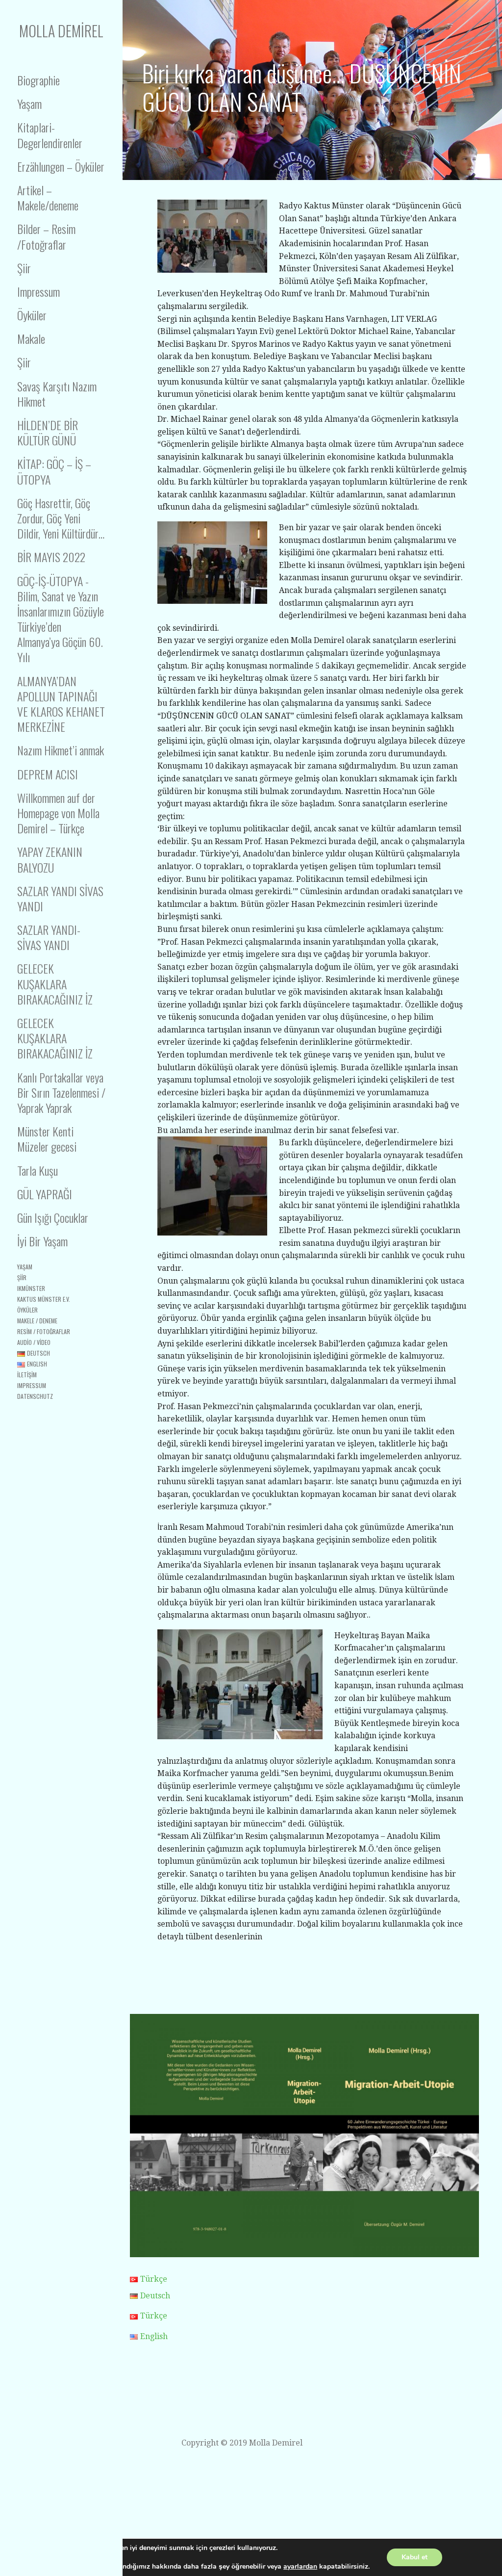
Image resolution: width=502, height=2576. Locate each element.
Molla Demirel (61, 31)
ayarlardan (300, 2567)
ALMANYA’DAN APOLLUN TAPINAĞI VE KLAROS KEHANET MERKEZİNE (61, 704)
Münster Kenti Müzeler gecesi (47, 1139)
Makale (31, 338)
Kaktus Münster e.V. (44, 1299)
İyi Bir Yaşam (42, 1241)
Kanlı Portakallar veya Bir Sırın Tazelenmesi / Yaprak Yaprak (61, 1092)
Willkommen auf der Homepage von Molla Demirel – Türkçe (58, 813)
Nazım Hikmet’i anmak (61, 750)
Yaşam (29, 103)
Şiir (24, 268)
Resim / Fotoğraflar (44, 1331)
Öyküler (32, 315)
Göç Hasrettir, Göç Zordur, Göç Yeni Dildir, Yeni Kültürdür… (61, 518)
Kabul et (414, 2557)
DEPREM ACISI (48, 774)
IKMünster (31, 1288)
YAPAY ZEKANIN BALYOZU (50, 859)
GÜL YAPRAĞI (45, 1194)
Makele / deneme (37, 1321)
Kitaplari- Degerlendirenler (50, 135)
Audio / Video (34, 1342)
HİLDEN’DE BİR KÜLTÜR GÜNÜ (48, 432)
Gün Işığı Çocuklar (53, 1217)
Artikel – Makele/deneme (48, 197)
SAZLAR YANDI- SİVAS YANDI (49, 937)
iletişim (27, 1375)
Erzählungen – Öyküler (61, 166)
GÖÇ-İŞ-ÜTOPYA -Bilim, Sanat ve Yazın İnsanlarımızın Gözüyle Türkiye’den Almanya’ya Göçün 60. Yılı (61, 619)
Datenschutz (35, 1396)
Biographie (38, 80)
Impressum (38, 291)
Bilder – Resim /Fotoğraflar (46, 236)
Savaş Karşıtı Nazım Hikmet (57, 394)
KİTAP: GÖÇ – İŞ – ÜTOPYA (54, 471)
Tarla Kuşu (38, 1170)
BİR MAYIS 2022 (51, 557)
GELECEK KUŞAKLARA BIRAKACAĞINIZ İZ (55, 983)
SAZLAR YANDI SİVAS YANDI (60, 898)
